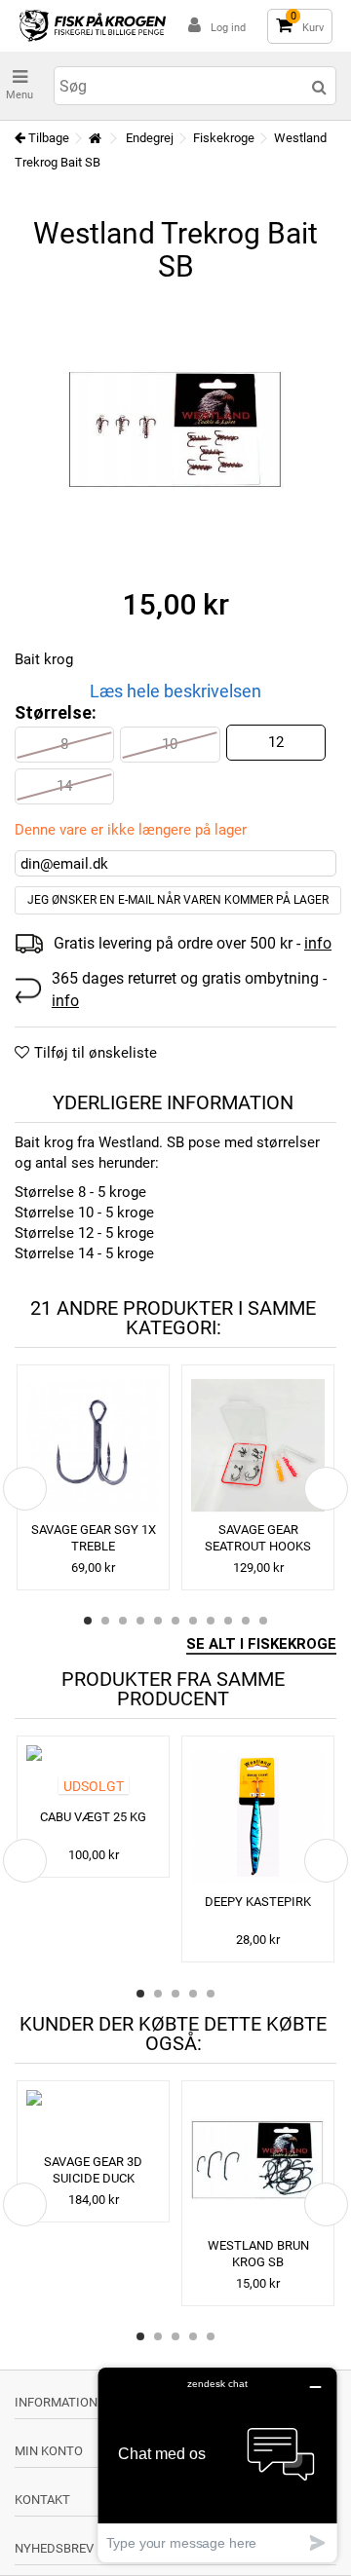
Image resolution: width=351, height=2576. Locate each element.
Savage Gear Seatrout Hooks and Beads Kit (258, 1546)
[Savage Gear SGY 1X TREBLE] (93, 1445)
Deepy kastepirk (258, 1902)
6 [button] (175, 1621)
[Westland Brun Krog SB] (258, 2161)
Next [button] (326, 1489)
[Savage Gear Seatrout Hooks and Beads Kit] (258, 1445)
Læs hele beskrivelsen (175, 691)
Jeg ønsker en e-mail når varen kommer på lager (178, 900)
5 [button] (158, 1621)
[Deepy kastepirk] (258, 1816)
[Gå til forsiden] (95, 139)
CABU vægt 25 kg (93, 1817)
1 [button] (88, 1621)
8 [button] (211, 1621)
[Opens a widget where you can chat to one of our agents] (217, 2464)
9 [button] (228, 1621)
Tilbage (47, 138)
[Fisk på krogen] (93, 26)
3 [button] (123, 1621)
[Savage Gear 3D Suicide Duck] (93, 2119)
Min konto (49, 2451)
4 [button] (140, 1621)
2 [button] (105, 1621)
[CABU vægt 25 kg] (93, 1774)
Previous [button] (25, 1489)
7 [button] (193, 1621)
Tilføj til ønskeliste (96, 1053)
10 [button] (246, 1621)
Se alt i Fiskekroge (261, 1644)
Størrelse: (58, 712)
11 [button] (263, 1621)
